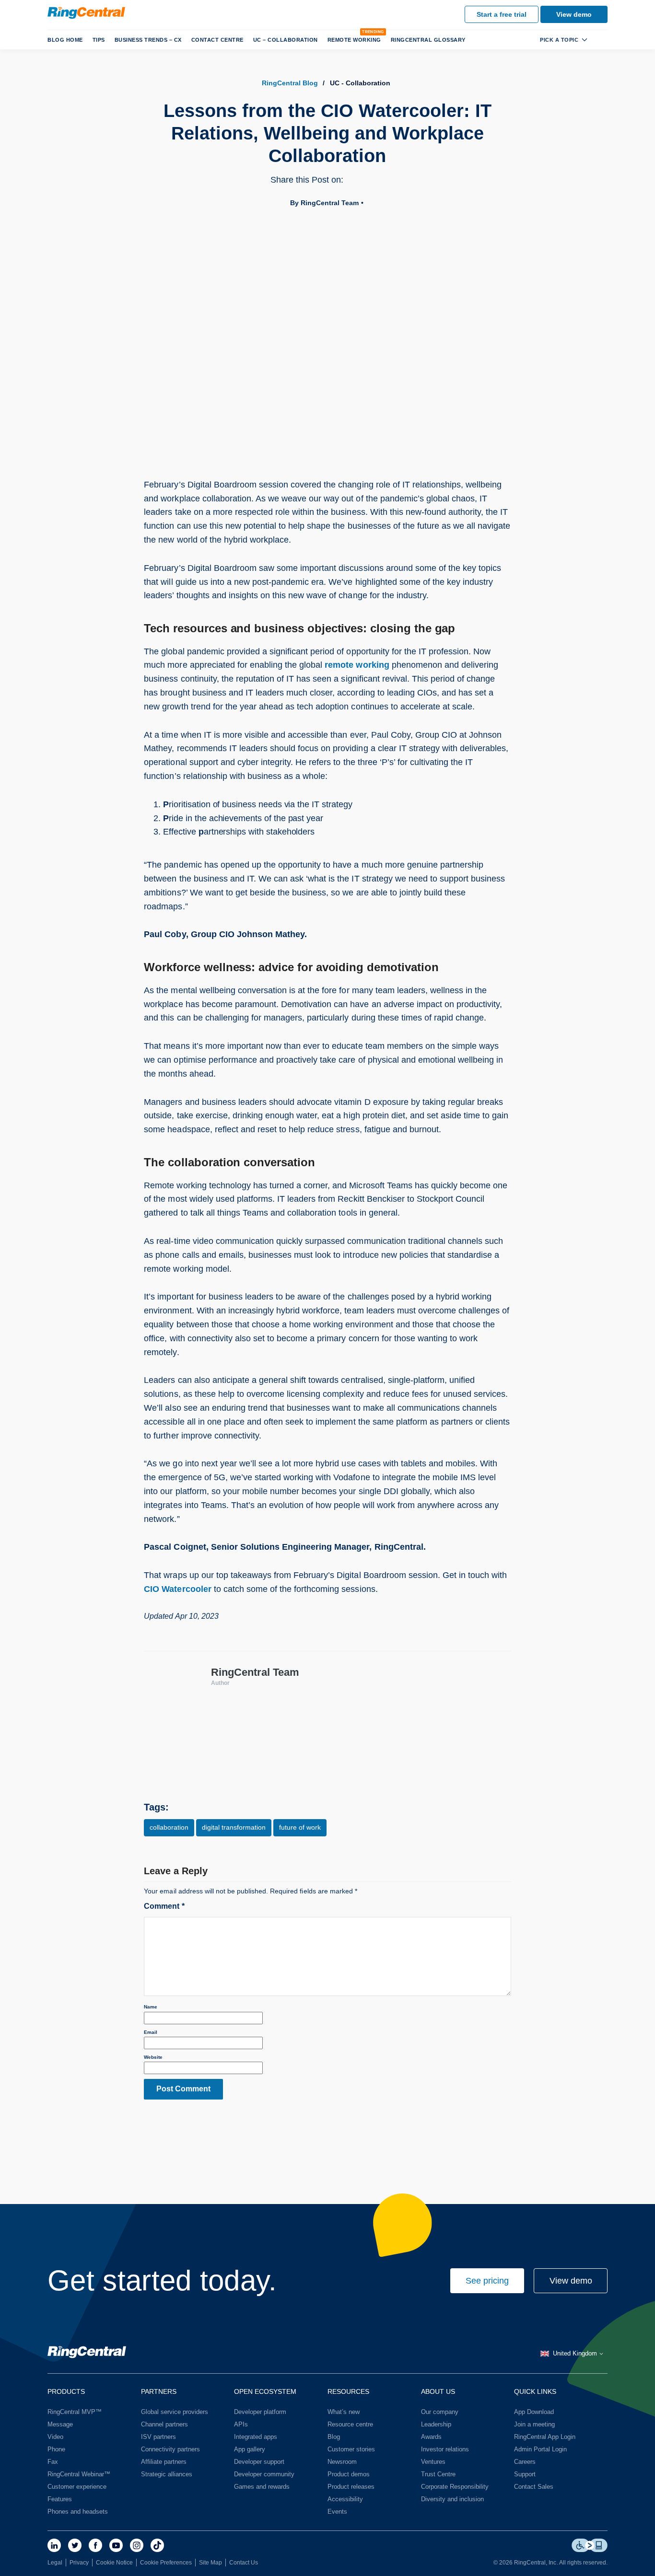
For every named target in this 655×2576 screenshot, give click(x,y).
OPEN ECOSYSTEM (265, 2391)
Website (153, 2057)
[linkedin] (54, 2545)
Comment (164, 1906)
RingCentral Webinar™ (79, 2474)
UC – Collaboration (286, 40)
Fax (53, 2462)
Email (151, 2032)
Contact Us (244, 2563)
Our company (440, 2412)
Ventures (433, 2462)
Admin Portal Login (540, 2449)
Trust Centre (438, 2474)
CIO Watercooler (177, 1589)
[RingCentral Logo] (87, 2354)
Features (60, 2499)
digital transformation (234, 1827)
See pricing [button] (487, 2281)
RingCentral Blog (290, 83)
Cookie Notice (114, 2563)
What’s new (344, 2412)
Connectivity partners (170, 2449)
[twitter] (75, 2545)
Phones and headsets (78, 2512)
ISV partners (158, 2437)
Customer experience (77, 2487)
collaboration (169, 1827)
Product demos (349, 2474)
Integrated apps (256, 2437)
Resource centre (350, 2424)
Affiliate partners (164, 2462)
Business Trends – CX (148, 40)
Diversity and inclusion (452, 2499)
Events (337, 2512)
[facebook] (95, 2545)
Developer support (259, 2462)
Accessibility (345, 2499)
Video (55, 2437)
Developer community (264, 2474)
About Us (438, 2391)
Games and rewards (262, 2487)
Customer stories (351, 2449)
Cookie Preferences (166, 2563)
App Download (534, 2412)
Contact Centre (217, 40)
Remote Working (354, 40)
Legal (55, 2563)
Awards (431, 2437)
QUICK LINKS (535, 2391)
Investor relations (445, 2449)
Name (151, 2007)
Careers (525, 2462)
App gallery (250, 2449)
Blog (334, 2437)
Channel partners (164, 2424)
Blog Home (65, 40)
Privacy (79, 2563)
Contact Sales (534, 2487)
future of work (300, 1827)
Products (66, 2391)
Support (525, 2474)
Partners (159, 2391)
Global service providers (175, 2412)
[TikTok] (157, 2545)
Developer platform (260, 2412)
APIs (241, 2424)
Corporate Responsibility (455, 2487)
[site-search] (600, 39)
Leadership (436, 2424)
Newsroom (342, 2462)
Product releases (351, 2487)
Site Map (211, 2563)
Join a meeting (534, 2424)
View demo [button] (571, 2281)
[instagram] (137, 2545)
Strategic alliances (167, 2474)
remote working (357, 665)
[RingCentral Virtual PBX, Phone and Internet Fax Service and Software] (86, 13)
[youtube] (116, 2545)
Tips (99, 40)
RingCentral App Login (545, 2437)
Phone (56, 2449)
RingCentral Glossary (428, 40)
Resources (348, 2391)
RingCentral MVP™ (75, 2412)
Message (60, 2424)
